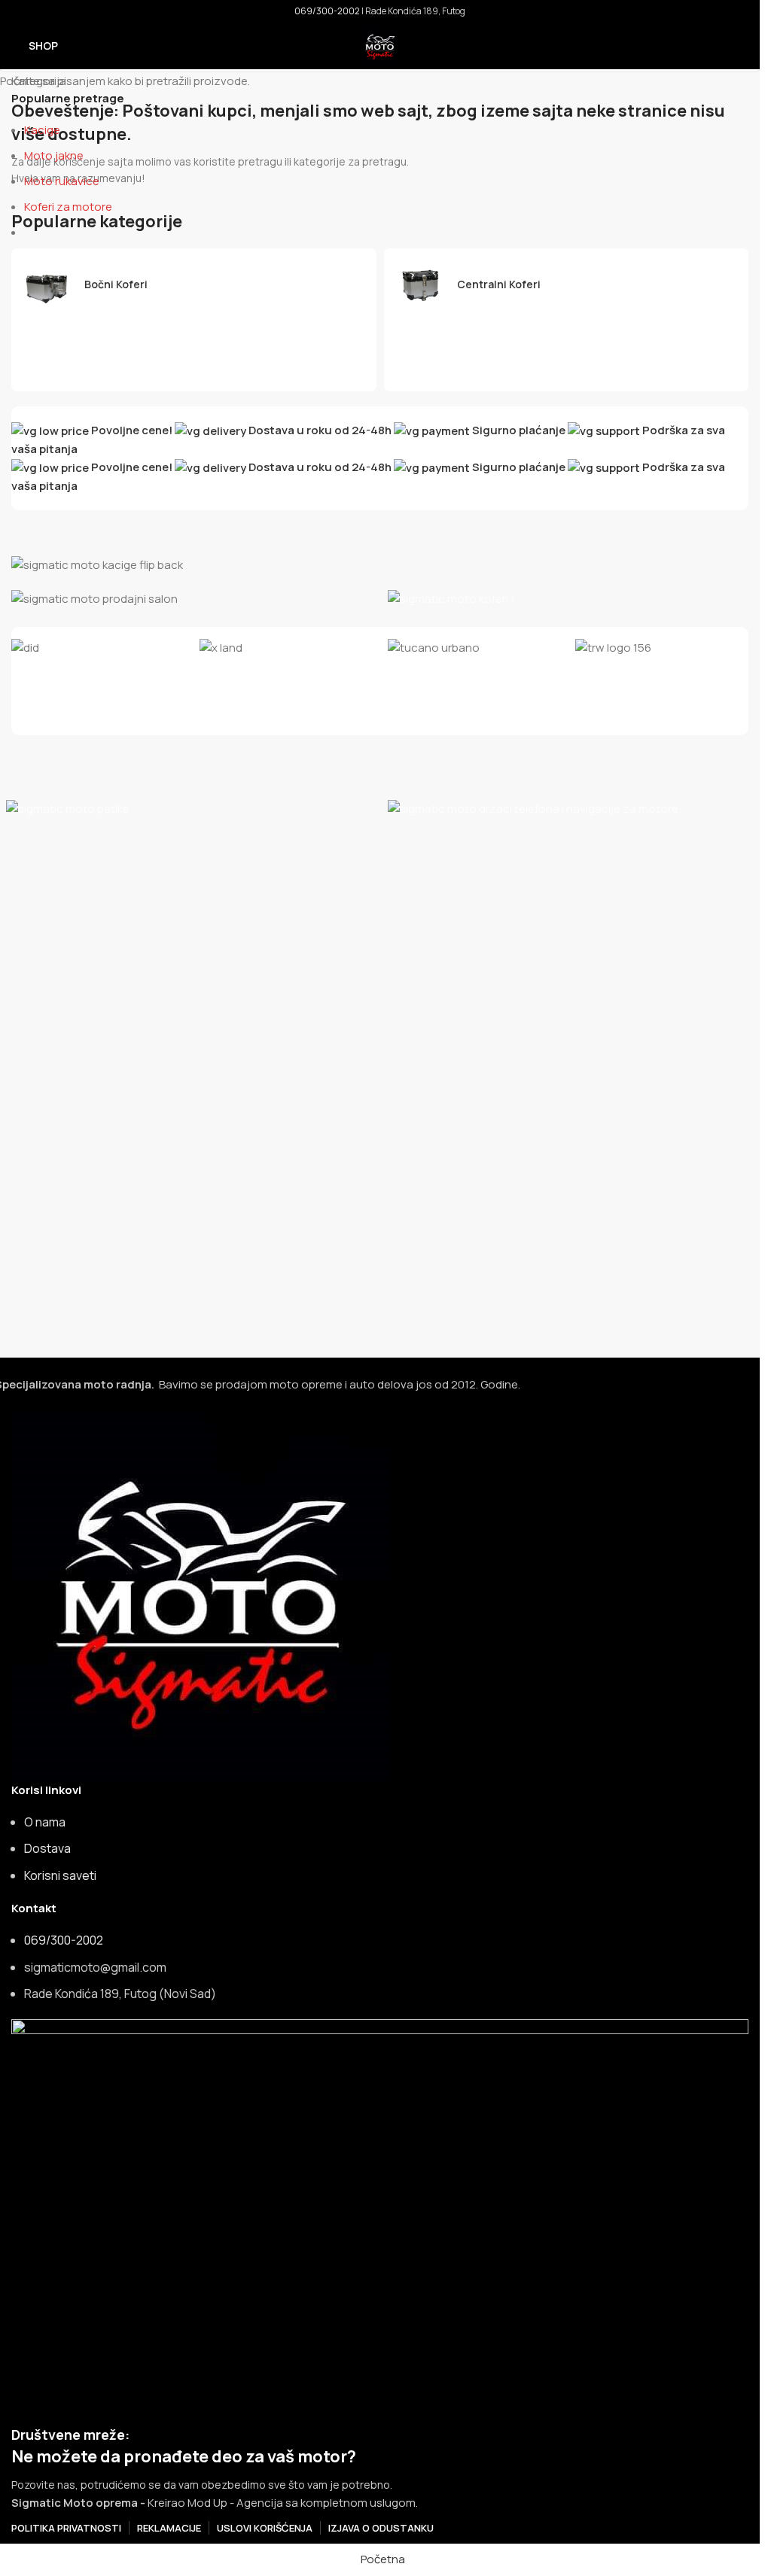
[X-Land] (286, 648)
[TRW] (662, 648)
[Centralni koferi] (567, 285)
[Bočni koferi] (194, 285)
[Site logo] (380, 45)
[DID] (98, 648)
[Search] (742, 46)
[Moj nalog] (715, 46)
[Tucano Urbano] (474, 648)
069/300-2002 (327, 11)
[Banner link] (380, 565)
